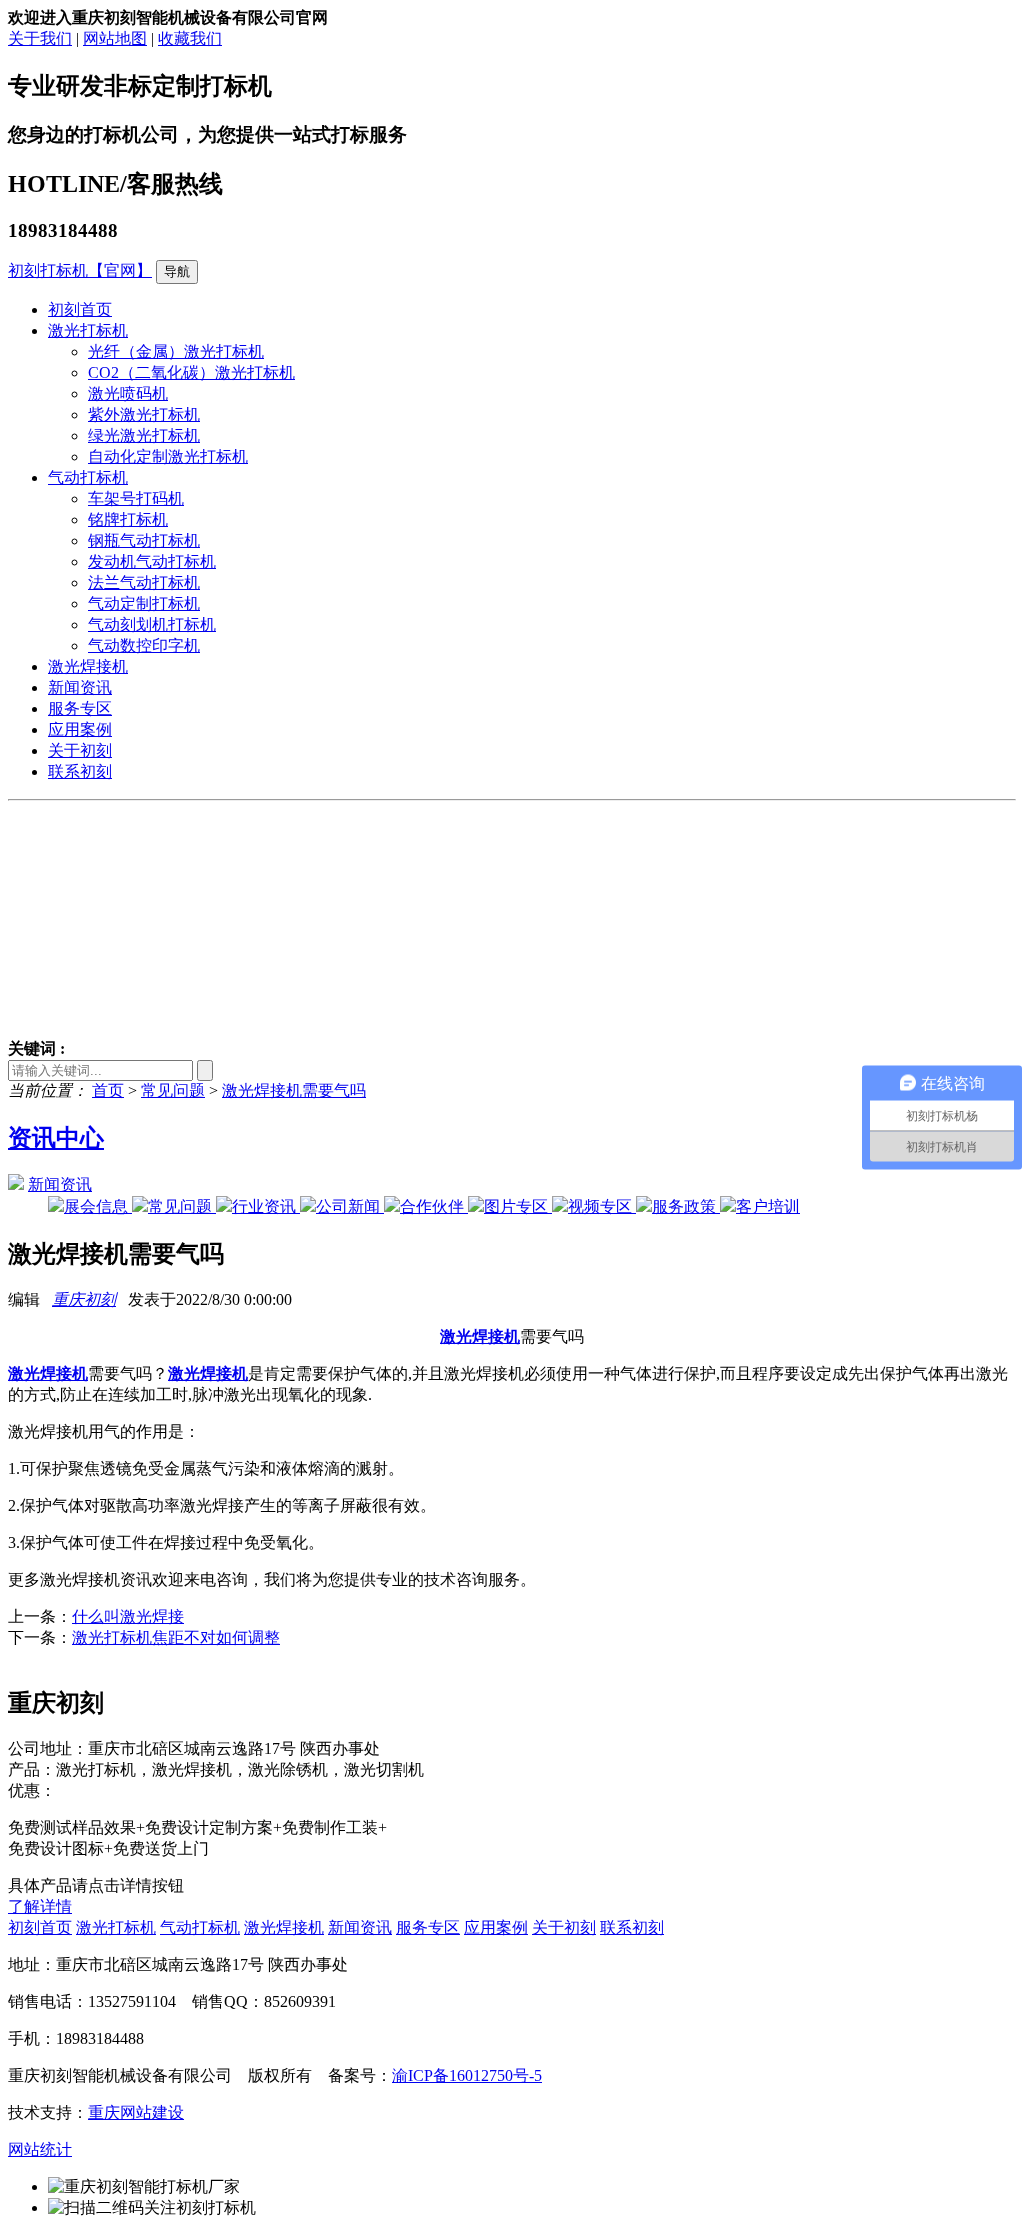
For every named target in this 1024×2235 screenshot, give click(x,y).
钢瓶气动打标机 (144, 540)
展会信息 (98, 1206)
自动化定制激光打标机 (168, 456)
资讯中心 (56, 1138)
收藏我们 (190, 38)
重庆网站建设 (136, 2112)
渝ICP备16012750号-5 (467, 2075)
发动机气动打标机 (152, 561)
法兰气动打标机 (144, 582)
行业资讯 (266, 1206)
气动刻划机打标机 (152, 624)
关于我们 (40, 38)
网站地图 (115, 38)
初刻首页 (80, 309)
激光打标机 (88, 330)
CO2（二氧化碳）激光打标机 (191, 372)
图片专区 (518, 1206)
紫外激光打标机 (144, 414)
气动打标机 (88, 477)
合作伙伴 (434, 1206)
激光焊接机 (88, 666)
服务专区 (80, 708)
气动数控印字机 (144, 645)
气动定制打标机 (144, 603)
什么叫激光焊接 (128, 1616)
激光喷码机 (128, 393)
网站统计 (40, 2149)
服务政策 (686, 1206)
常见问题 (173, 1090)
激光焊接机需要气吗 (294, 1090)
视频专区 (602, 1206)
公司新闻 (350, 1206)
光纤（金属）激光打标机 (176, 351)
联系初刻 (80, 771)
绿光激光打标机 (144, 435)
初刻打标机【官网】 (80, 270)
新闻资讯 (80, 687)
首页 (108, 1090)
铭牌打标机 (128, 519)
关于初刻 (80, 750)
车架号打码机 (136, 498)
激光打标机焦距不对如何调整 (176, 1637)
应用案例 (80, 729)
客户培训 (768, 1206)
